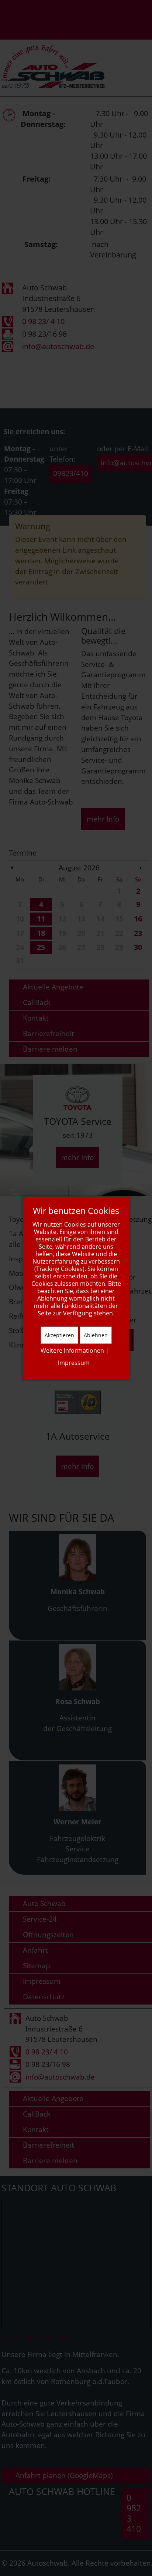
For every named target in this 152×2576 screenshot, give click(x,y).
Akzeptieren (59, 1335)
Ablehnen (96, 1335)
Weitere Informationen (72, 1351)
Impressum (74, 1363)
